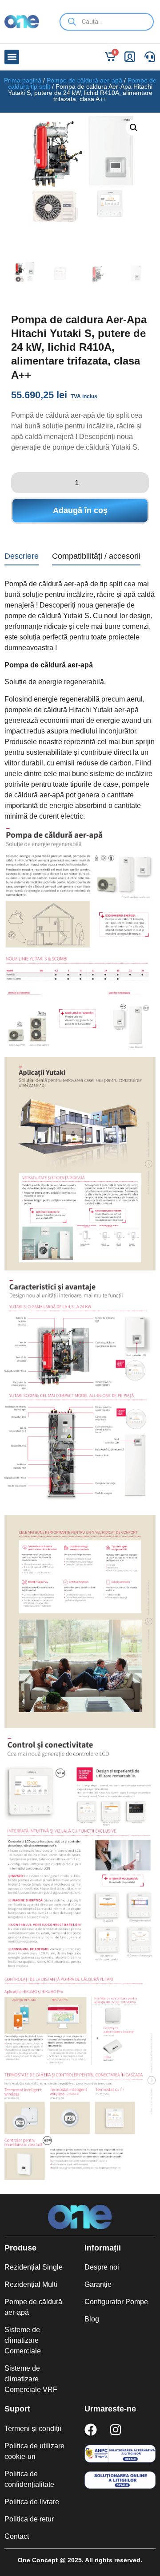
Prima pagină (23, 80)
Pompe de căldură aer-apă (84, 80)
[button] (12, 57)
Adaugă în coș (80, 510)
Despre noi (102, 2267)
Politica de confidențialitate (29, 2479)
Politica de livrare (32, 2502)
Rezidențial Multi (31, 2284)
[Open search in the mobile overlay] (107, 22)
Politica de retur (29, 2519)
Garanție (98, 2284)
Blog (92, 2319)
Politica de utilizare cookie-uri (34, 2451)
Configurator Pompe (116, 2302)
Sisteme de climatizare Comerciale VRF (31, 2379)
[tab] (22, 558)
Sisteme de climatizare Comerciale (23, 2340)
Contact (17, 2536)
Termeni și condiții (33, 2429)
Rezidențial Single (34, 2267)
